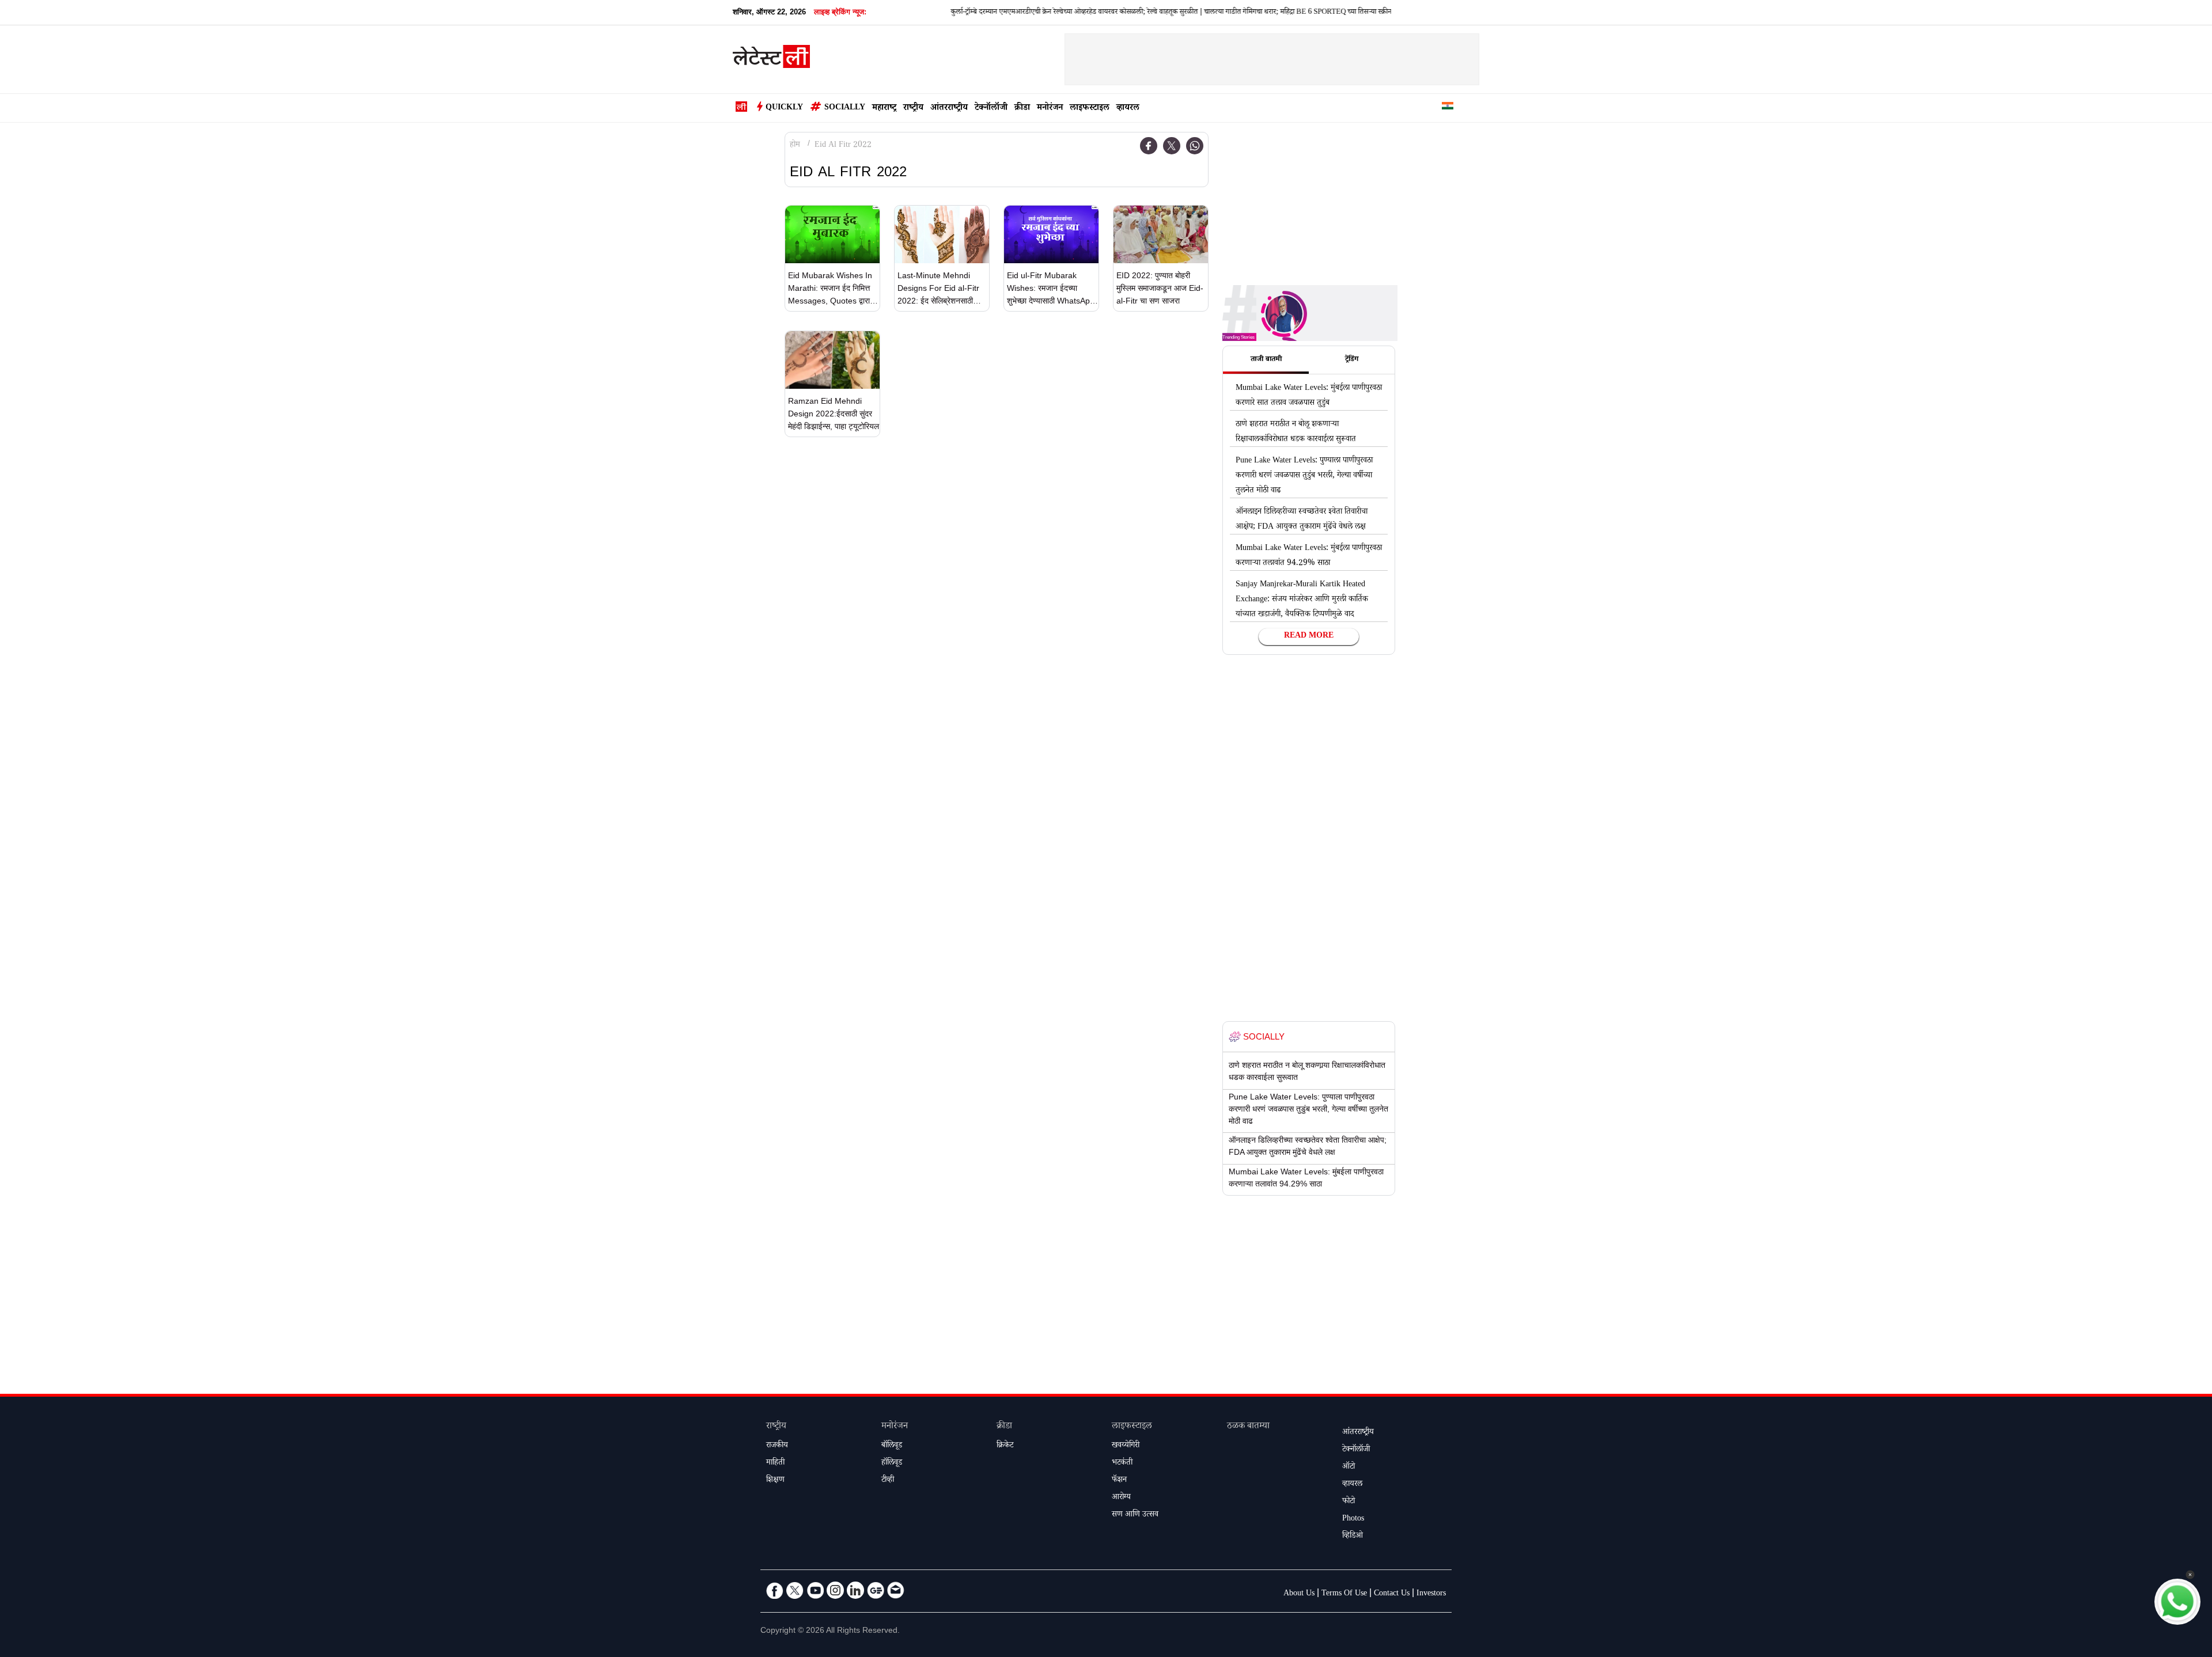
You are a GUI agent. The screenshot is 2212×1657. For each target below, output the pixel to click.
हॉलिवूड (892, 1463)
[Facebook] (1149, 146)
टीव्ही (888, 1481)
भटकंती (1122, 1463)
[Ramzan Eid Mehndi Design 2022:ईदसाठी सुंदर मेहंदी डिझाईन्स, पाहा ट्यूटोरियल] (832, 360)
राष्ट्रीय (913, 109)
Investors (1431, 1594)
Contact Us (1392, 1594)
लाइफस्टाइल (1090, 109)
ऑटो (1349, 1468)
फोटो (1349, 1502)
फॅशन (1119, 1481)
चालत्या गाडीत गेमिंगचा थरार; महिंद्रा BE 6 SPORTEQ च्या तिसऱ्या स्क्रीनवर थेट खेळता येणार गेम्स (1274, 13)
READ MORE (1309, 636)
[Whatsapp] (1195, 146)
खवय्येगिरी (1126, 1446)
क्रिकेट (1005, 1446)
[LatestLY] (771, 60)
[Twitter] (1172, 146)
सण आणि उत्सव (1135, 1515)
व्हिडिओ (1353, 1537)
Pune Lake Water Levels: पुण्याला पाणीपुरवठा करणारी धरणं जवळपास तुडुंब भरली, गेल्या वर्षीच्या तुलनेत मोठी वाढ (1304, 476)
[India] (1448, 108)
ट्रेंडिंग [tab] (1352, 360)
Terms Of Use (1344, 1594)
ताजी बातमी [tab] (1266, 360)
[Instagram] (835, 1590)
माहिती (775, 1463)
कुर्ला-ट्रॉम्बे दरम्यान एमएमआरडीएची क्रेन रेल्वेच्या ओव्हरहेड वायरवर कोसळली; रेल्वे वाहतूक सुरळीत (1019, 13)
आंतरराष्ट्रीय (949, 109)
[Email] (896, 1590)
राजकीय (777, 1446)
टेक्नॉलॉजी (991, 109)
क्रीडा (1022, 109)
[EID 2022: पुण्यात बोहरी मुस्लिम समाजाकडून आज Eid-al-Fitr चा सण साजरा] (1161, 234)
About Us (1299, 1594)
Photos (1353, 1519)
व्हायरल (1128, 109)
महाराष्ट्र (884, 109)
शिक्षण (775, 1481)
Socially (845, 108)
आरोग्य (1121, 1498)
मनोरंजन (1050, 109)
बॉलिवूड (892, 1446)
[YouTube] (815, 1590)
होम (795, 146)
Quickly (784, 108)
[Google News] (876, 1590)
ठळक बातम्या (1248, 1427)
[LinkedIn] (855, 1590)
